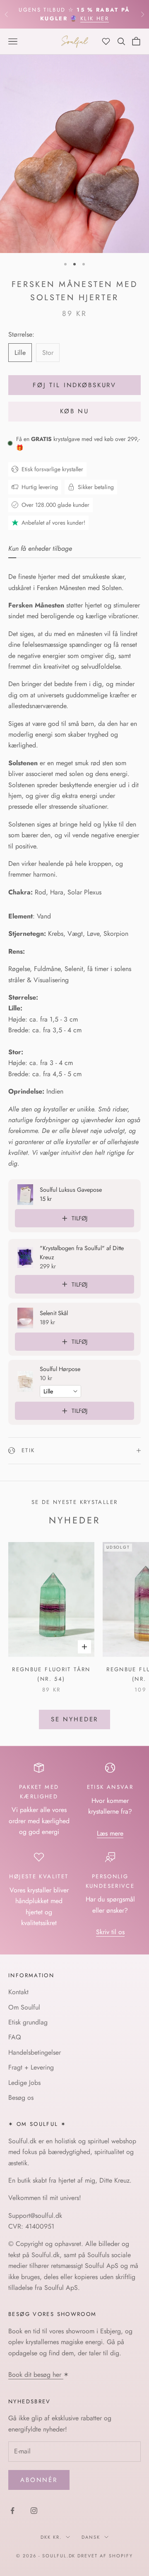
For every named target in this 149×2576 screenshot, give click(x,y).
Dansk (91, 2537)
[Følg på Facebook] (12, 2511)
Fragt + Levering (31, 2067)
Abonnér (39, 2480)
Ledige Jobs (24, 2083)
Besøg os (21, 2098)
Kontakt (18, 1992)
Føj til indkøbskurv (74, 385)
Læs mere (110, 1833)
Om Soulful (24, 2007)
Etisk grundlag (28, 2022)
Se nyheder (75, 1719)
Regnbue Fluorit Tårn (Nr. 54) (51, 1674)
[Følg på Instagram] (34, 2511)
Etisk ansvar (110, 1787)
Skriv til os (110, 1932)
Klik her (95, 18)
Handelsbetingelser (35, 2052)
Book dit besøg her (36, 2375)
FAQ (15, 2037)
